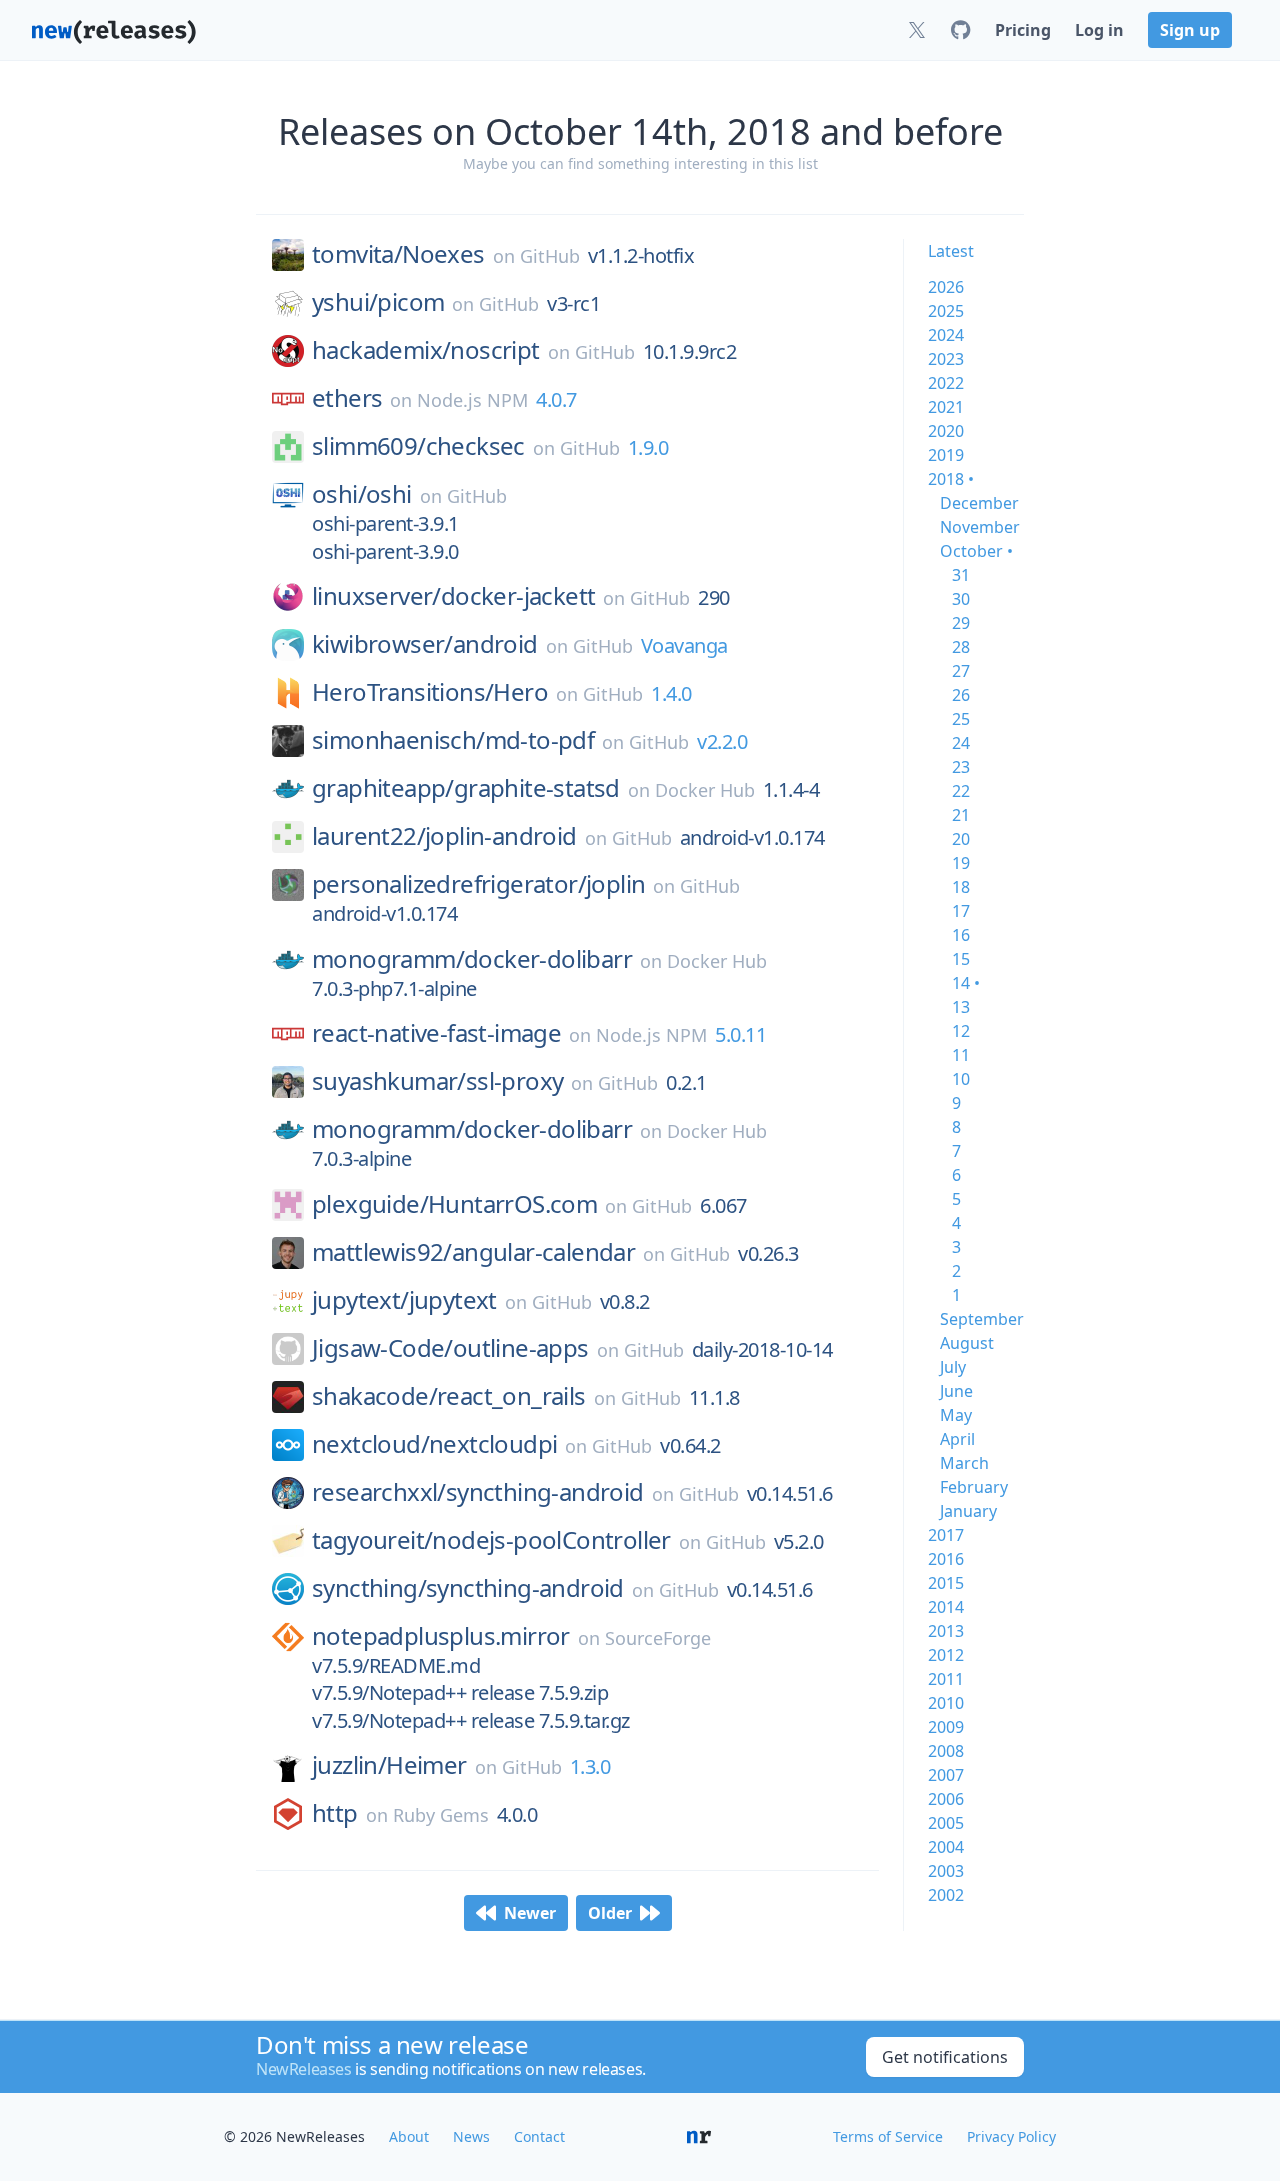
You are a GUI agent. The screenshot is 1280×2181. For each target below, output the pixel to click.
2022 (946, 383)
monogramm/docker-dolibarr (472, 959)
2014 (946, 1607)
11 (961, 1055)
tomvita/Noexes (398, 254)
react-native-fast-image (436, 1033)
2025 (946, 311)
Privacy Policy (1011, 2136)
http (335, 1813)
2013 (946, 1631)
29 (961, 623)
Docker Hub (705, 790)
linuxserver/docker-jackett (453, 596)
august (967, 1343)
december (979, 503)
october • (976, 551)
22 (961, 791)
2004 (946, 1847)
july (953, 1367)
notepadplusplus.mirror (441, 1636)
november (980, 527)
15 (961, 959)
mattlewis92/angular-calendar (473, 1252)
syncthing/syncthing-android (468, 1588)
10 (961, 1079)
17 (961, 911)
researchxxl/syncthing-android (478, 1492)
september (982, 1319)
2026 (946, 287)
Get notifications (945, 2057)
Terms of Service (888, 2136)
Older (610, 1913)
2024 (946, 335)
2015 (946, 1583)
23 (961, 767)
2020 (946, 431)
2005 (946, 1823)
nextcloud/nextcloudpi (434, 1444)
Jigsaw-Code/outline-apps (450, 1348)
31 (961, 575)
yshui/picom (378, 302)
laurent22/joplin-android (444, 836)
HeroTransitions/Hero (430, 692)
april (957, 1439)
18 (961, 887)
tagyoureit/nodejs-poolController (491, 1540)
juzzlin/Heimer (389, 1765)
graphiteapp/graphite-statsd (466, 788)
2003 (946, 1871)
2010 (946, 1703)
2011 (946, 1679)
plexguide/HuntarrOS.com (454, 1204)
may (956, 1415)
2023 (946, 359)
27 (961, 671)
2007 (946, 1775)
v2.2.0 (722, 741)
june (956, 1391)
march (964, 1463)
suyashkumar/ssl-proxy (437, 1081)
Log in (1099, 30)
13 (961, 1007)
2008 (946, 1751)
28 (961, 647)
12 (961, 1031)
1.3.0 (590, 1766)
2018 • (951, 479)
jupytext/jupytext (404, 1300)
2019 (946, 455)
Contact (539, 2136)
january (968, 1511)
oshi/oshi (362, 494)
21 (961, 815)
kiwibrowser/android (425, 644)
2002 (946, 1895)
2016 (946, 1559)
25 (961, 719)
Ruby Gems (441, 1815)
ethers (347, 398)
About (409, 2136)
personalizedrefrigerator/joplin (478, 884)
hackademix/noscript (426, 350)
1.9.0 (648, 447)
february (974, 1487)
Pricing (1023, 30)
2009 (946, 1727)
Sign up (1190, 30)
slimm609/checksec (418, 446)
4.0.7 (556, 399)
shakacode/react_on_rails (449, 1396)
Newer (530, 1913)
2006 (946, 1799)
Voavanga (684, 645)
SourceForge (658, 1638)
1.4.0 (671, 693)
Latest (951, 251)
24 (961, 743)
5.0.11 (740, 1034)
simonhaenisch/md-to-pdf (453, 740)
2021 (946, 407)
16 (961, 935)
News (471, 2136)
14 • (966, 983)
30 (961, 599)
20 (961, 839)
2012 (946, 1655)
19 (961, 863)
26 (961, 695)
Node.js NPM (472, 400)
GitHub (550, 256)
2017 (946, 1535)
